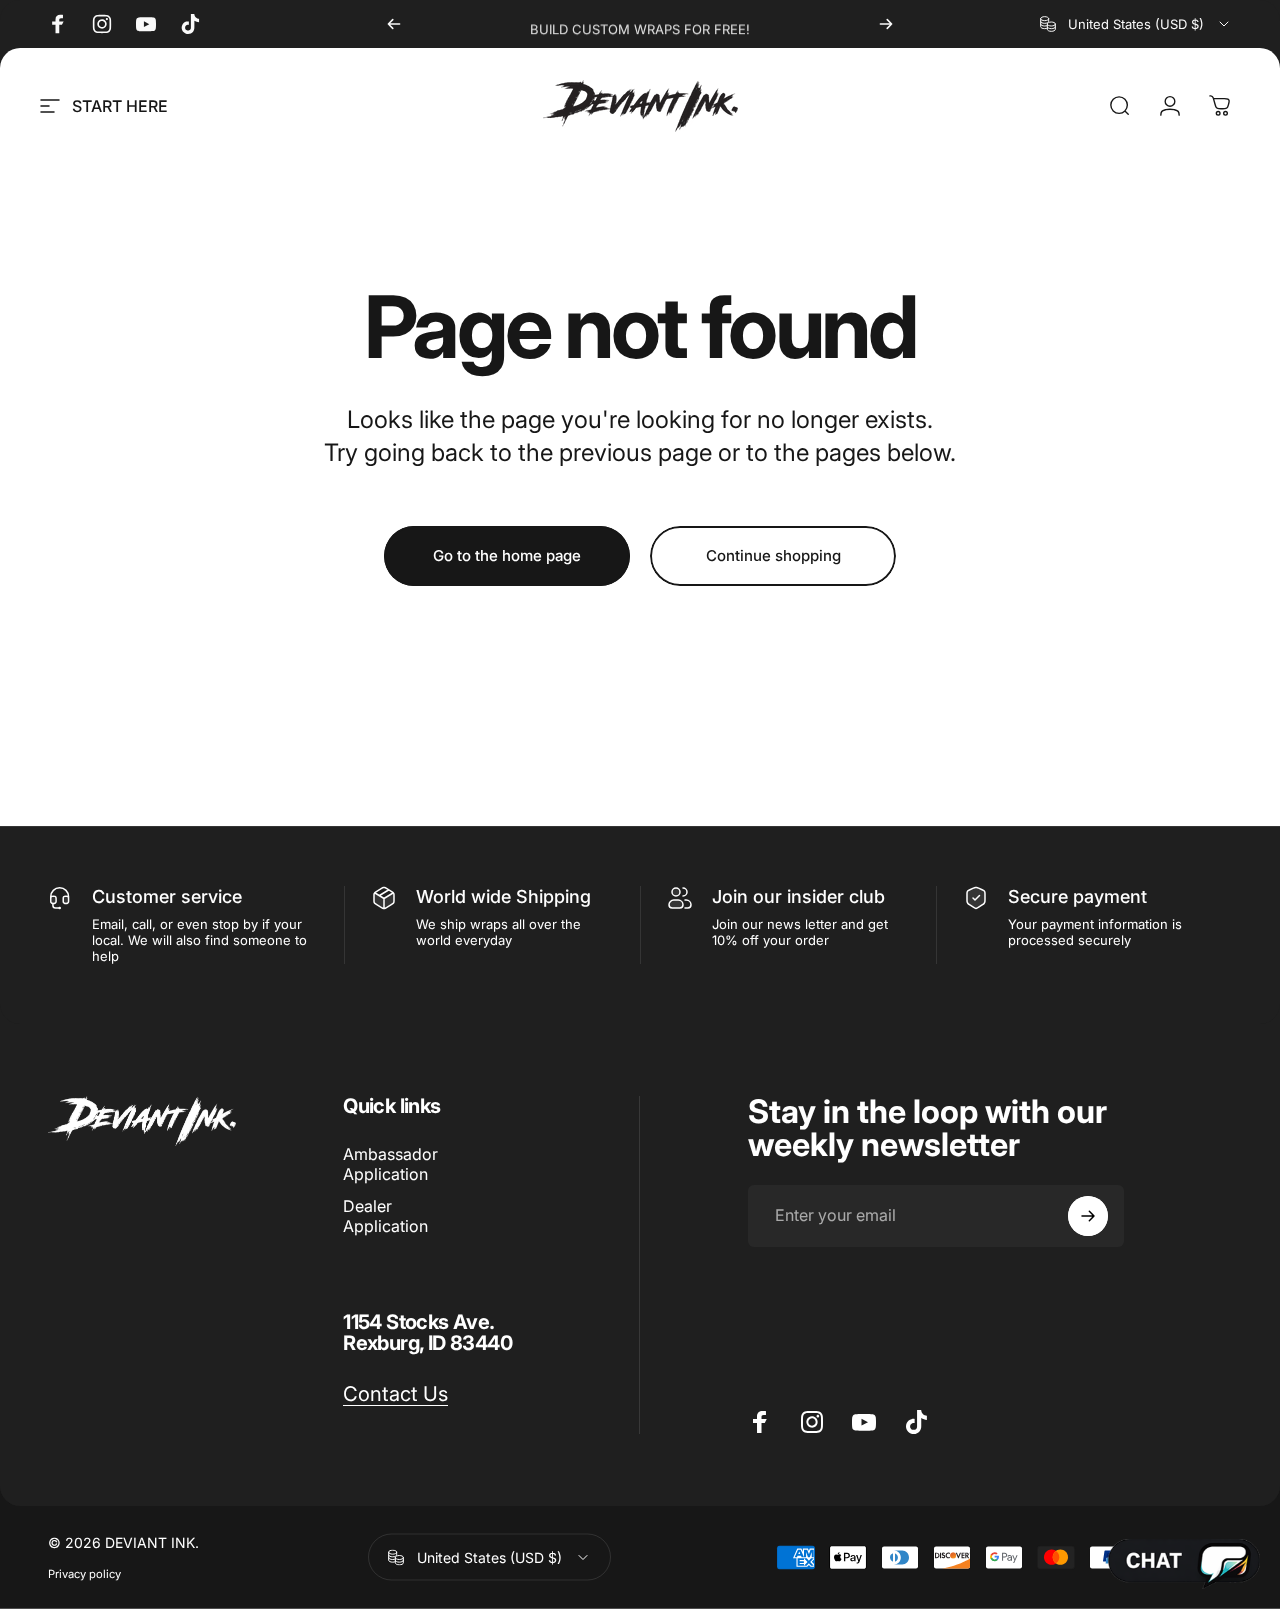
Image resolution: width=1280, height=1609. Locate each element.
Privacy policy (84, 1574)
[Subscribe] (1088, 1216)
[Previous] (394, 24)
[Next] (886, 24)
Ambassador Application (390, 1164)
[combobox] (1136, 24)
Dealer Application (385, 1216)
